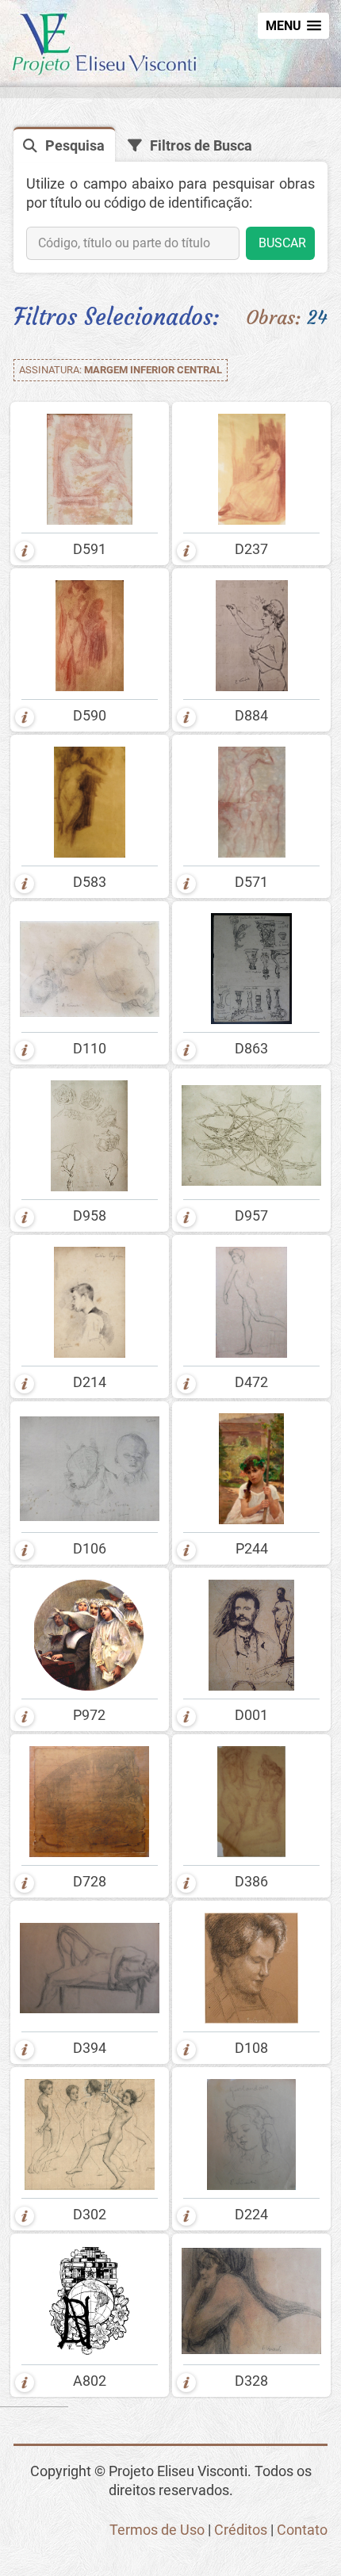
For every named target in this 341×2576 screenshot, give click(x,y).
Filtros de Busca (201, 146)
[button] (293, 26)
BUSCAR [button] (282, 243)
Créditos (241, 2530)
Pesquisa (75, 146)
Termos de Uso (157, 2530)
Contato (302, 2530)
